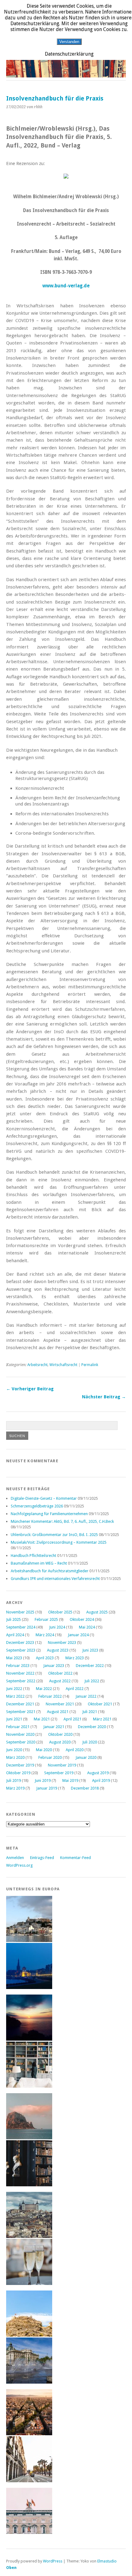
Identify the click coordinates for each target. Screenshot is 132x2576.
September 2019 (59, 1773)
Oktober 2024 (82, 1619)
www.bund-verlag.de (66, 286)
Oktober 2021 (100, 1704)
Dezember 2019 (20, 1765)
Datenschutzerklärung (69, 54)
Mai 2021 (42, 1719)
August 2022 (60, 1681)
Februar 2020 (50, 1757)
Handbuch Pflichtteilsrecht (33, 1556)
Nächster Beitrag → (104, 1397)
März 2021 (102, 1719)
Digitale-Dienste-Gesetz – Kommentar (44, 1498)
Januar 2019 (47, 1788)
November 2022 (20, 1673)
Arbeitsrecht (37, 1365)
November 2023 (62, 1642)
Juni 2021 (14, 1719)
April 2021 (72, 1719)
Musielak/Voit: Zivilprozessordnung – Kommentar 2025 (59, 1542)
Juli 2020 (90, 1742)
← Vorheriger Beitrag (30, 1389)
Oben (11, 2568)
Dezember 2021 (20, 1704)
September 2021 (21, 1712)
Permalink (90, 1365)
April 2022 (75, 1689)
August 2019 (98, 1773)
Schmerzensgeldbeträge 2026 (37, 1506)
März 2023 (75, 1658)
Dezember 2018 (85, 1788)
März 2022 (15, 1696)
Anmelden (15, 1858)
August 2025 (97, 1612)
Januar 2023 (54, 1666)
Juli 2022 (92, 1681)
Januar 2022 (86, 1696)
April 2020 (75, 1750)
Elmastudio (107, 2561)
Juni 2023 (90, 1650)
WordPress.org (19, 1865)
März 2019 (15, 1788)
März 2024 (45, 1635)
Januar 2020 (86, 1757)
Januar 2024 (78, 1635)
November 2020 (20, 1734)
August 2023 (58, 1650)
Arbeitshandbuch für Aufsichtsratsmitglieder (50, 1571)
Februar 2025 (46, 1619)
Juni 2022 (14, 1689)
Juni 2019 (43, 1780)
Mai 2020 (44, 1750)
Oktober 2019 (18, 1773)
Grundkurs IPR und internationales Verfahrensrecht (55, 1579)
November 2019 (62, 1765)
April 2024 (15, 1635)
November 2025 (20, 1612)
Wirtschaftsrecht (63, 1365)
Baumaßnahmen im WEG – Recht (39, 1563)
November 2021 (60, 1704)
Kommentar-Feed (76, 1858)
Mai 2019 (70, 1780)
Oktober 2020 (60, 1734)
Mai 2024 (87, 1627)
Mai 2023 (14, 1658)
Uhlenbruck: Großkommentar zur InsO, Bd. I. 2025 (54, 1535)
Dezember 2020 (92, 1727)
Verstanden (69, 42)
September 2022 (21, 1681)
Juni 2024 (57, 1627)
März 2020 (15, 1757)
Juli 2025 (14, 1619)
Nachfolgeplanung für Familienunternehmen (49, 1514)
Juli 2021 (90, 1712)
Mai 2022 (44, 1689)
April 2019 (101, 1780)
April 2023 (45, 1658)
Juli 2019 (14, 1780)
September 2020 (21, 1742)
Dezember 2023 (20, 1642)
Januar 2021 (54, 1727)
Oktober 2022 (60, 1673)
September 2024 (21, 1627)
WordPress (53, 2561)
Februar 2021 (18, 1727)
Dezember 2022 (90, 1666)
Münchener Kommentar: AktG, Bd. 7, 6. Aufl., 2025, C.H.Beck (62, 1521)
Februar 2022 (50, 1696)
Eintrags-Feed (42, 1858)
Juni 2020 (14, 1750)
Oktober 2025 (60, 1612)
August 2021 (58, 1712)
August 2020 (60, 1742)
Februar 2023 (18, 1666)
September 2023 (21, 1650)
